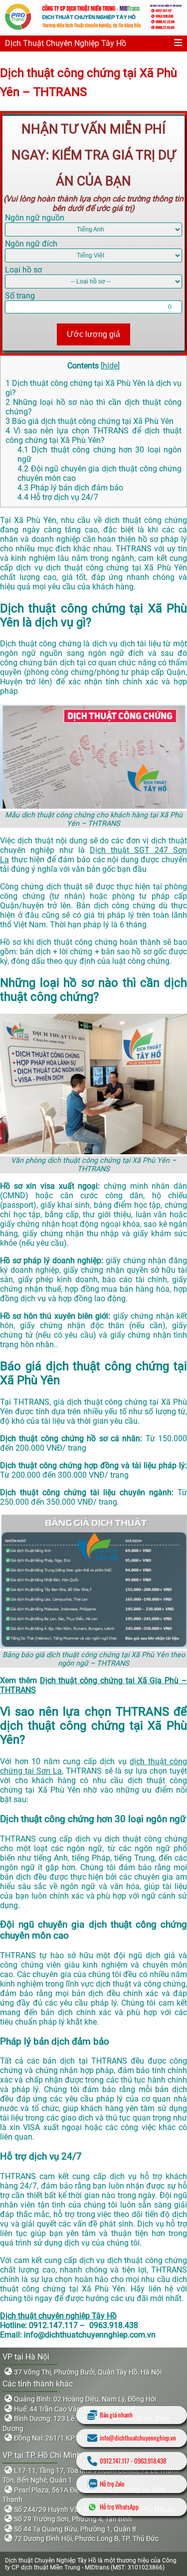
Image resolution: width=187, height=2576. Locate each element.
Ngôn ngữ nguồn (35, 218)
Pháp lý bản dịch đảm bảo (70, 488)
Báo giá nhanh (116, 2415)
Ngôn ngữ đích (31, 244)
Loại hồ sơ (23, 270)
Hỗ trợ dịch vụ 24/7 (58, 497)
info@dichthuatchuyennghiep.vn (138, 2438)
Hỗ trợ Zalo (112, 2484)
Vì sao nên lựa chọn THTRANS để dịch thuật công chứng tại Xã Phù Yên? (93, 435)
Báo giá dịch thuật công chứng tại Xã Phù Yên (90, 421)
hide (110, 366)
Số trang (20, 296)
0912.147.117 (114, 2461)
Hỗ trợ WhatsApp (119, 2507)
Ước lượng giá (93, 334)
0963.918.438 (150, 2461)
